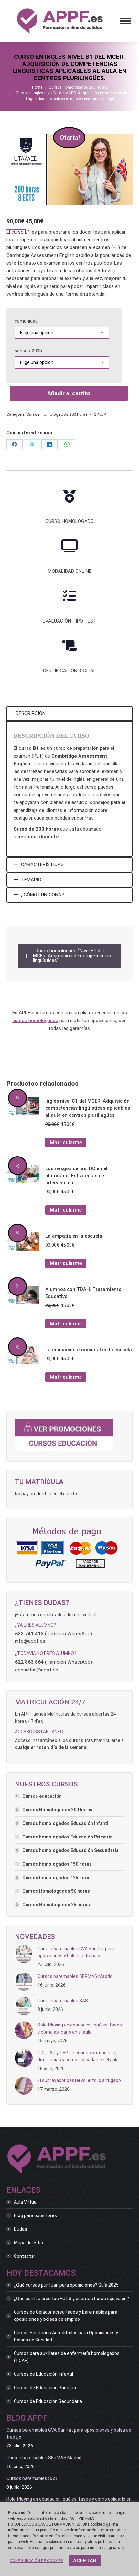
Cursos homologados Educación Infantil (66, 1823)
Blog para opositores (35, 2215)
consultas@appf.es (37, 1670)
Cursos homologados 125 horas (57, 1878)
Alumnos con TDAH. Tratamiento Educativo (83, 1293)
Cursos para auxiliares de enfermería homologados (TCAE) (67, 2357)
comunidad (26, 321)
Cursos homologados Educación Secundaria (70, 1850)
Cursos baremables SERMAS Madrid (75, 1976)
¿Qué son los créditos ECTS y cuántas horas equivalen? (71, 2299)
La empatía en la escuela (74, 1236)
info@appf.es (30, 1641)
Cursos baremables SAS (63, 2001)
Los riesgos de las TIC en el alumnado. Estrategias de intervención (76, 1176)
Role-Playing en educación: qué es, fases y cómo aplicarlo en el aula (80, 2028)
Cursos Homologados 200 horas (57, 414)
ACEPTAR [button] (85, 2560)
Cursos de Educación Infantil (43, 2374)
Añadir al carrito (69, 393)
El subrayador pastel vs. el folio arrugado (79, 2080)
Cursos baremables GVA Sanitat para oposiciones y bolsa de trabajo (76, 1952)
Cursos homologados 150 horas (57, 1864)
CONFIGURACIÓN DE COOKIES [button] (36, 2561)
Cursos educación (42, 1796)
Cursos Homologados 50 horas (56, 1891)
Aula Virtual (26, 2202)
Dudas (21, 2229)
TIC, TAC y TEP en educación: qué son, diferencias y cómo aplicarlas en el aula (78, 2056)
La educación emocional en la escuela (89, 1350)
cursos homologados (35, 1021)
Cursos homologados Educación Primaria (67, 1837)
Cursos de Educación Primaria (45, 2388)
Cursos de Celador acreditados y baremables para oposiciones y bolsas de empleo (66, 2316)
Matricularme (66, 1142)
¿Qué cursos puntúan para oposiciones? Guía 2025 (66, 2285)
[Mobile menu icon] (125, 21)
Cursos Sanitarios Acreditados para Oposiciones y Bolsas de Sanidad (66, 2336)
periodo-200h (28, 351)
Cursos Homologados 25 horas (56, 1905)
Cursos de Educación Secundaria (48, 2401)
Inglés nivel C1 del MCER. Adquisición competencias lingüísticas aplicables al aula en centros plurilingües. (88, 1108)
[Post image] (24, 1954)
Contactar (25, 2256)
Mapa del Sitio (28, 2243)
